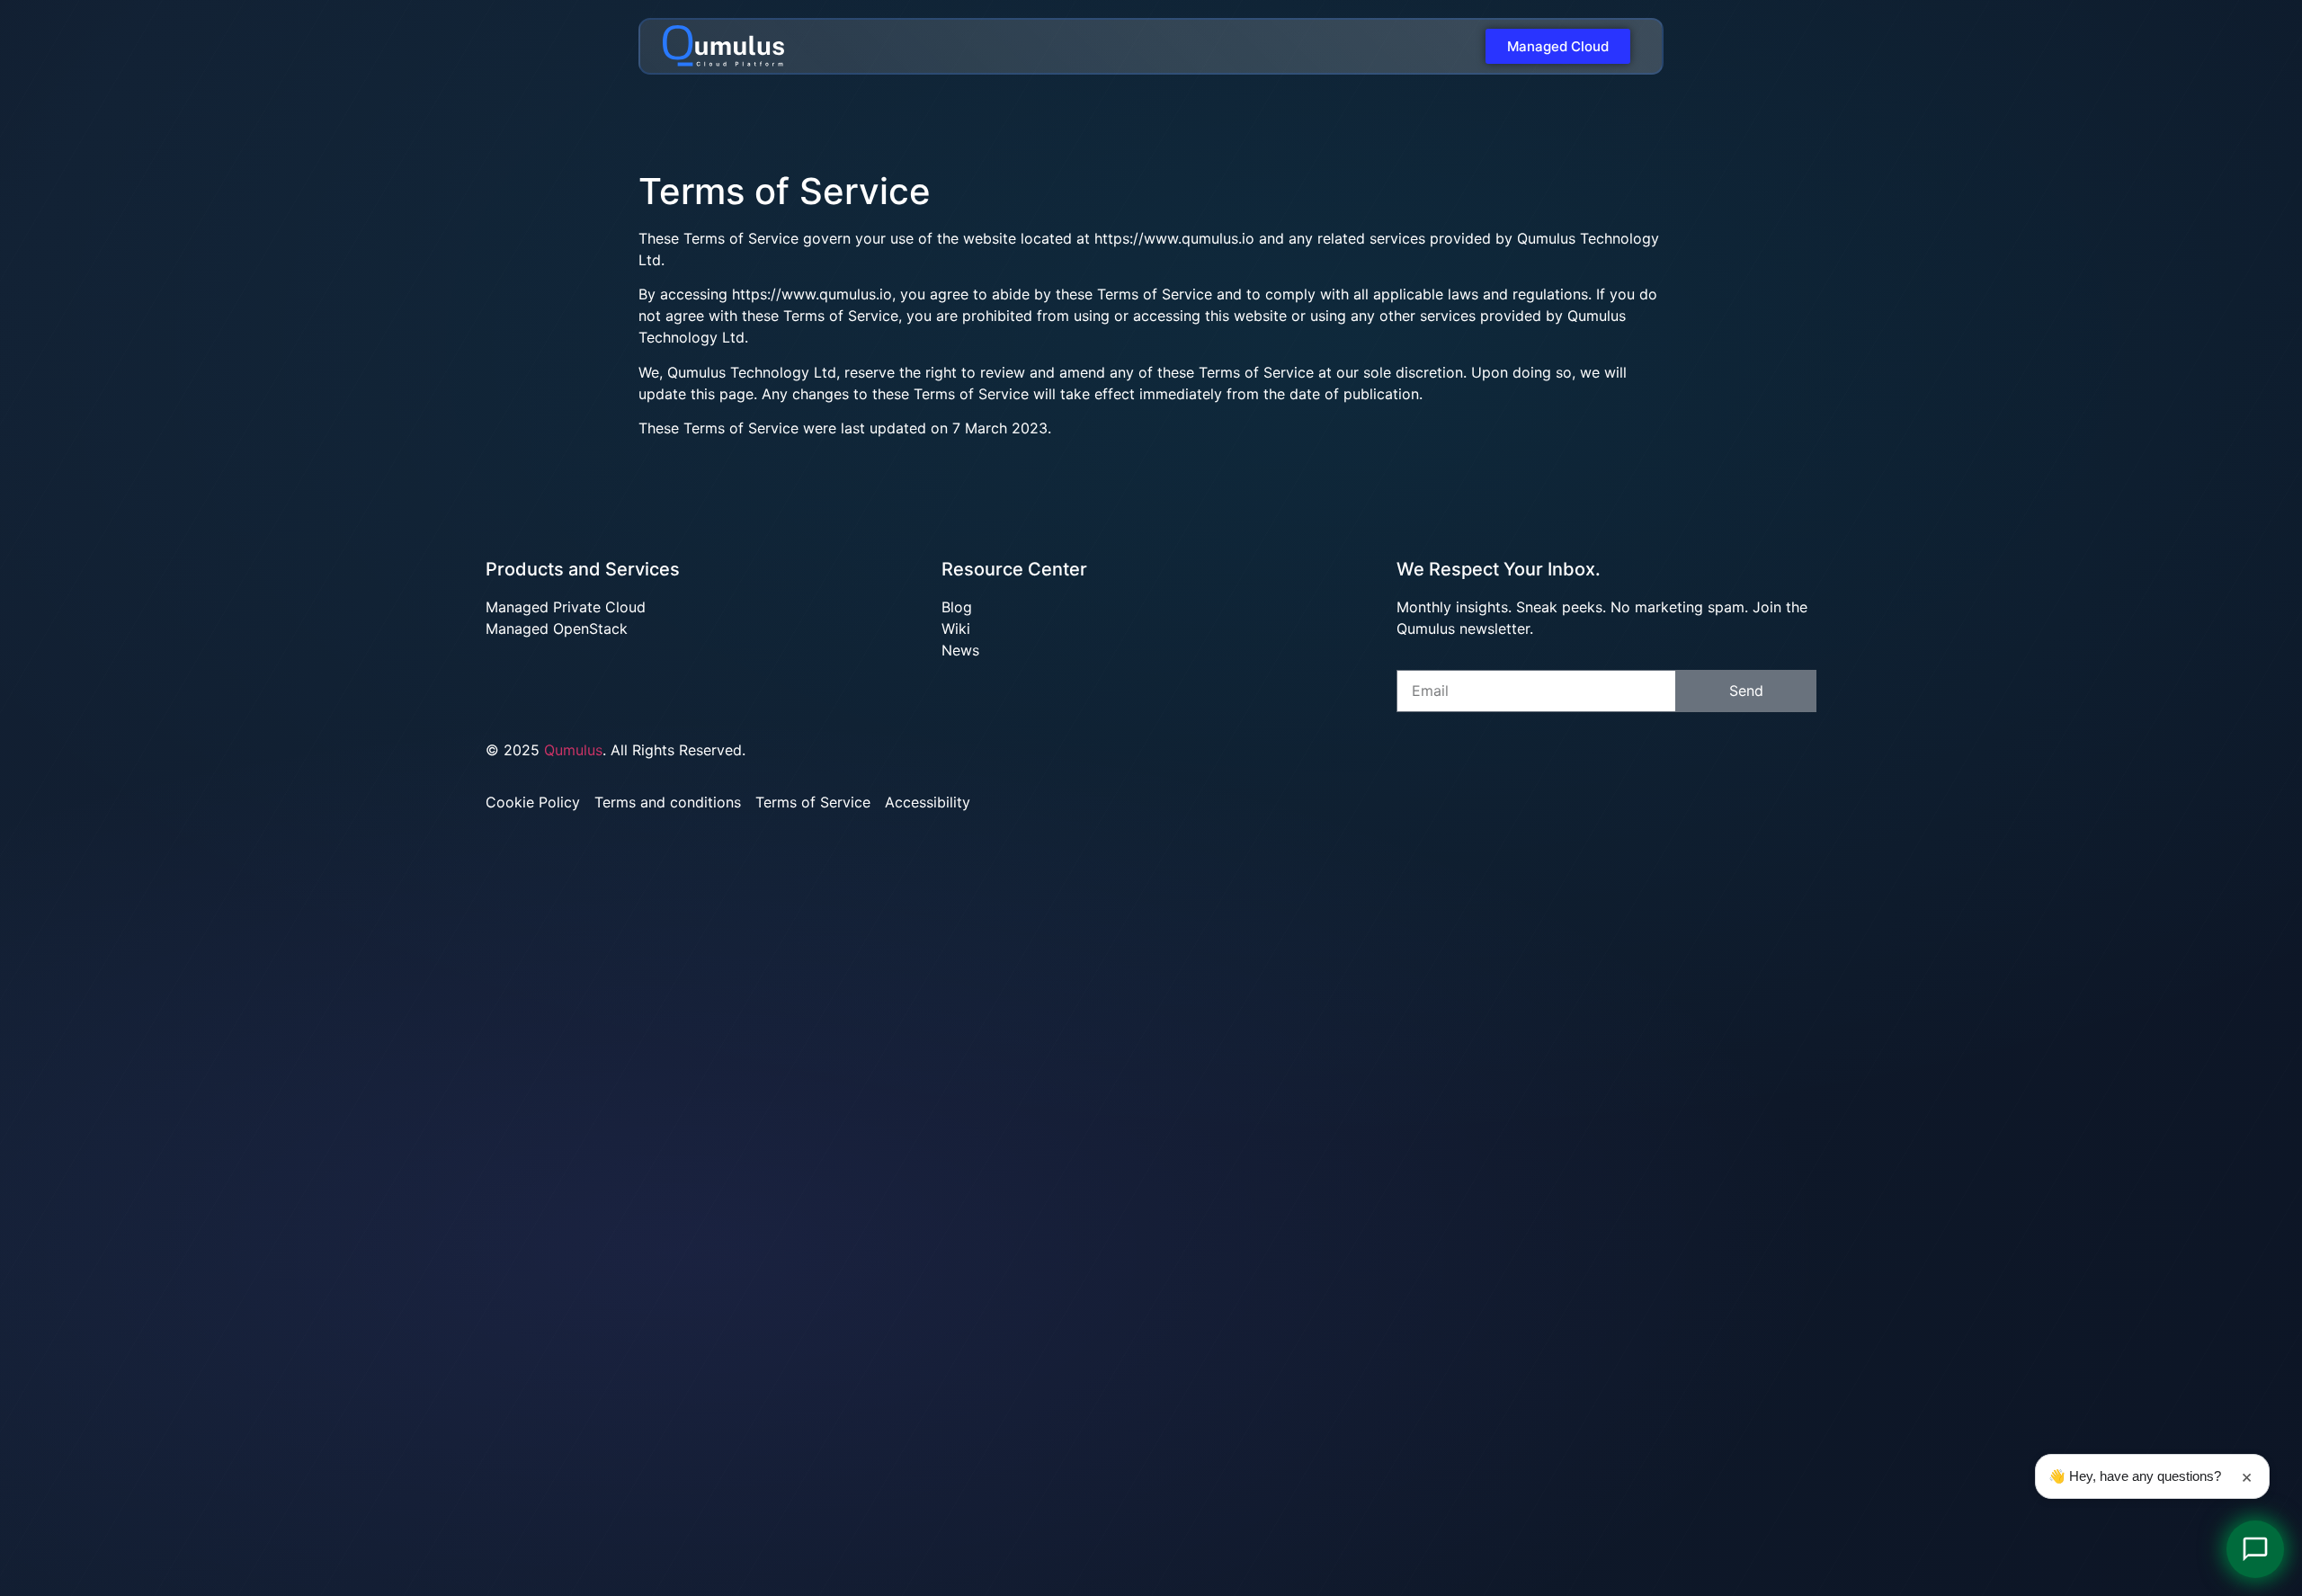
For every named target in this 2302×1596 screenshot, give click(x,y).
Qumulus (573, 750)
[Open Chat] (2255, 1549)
